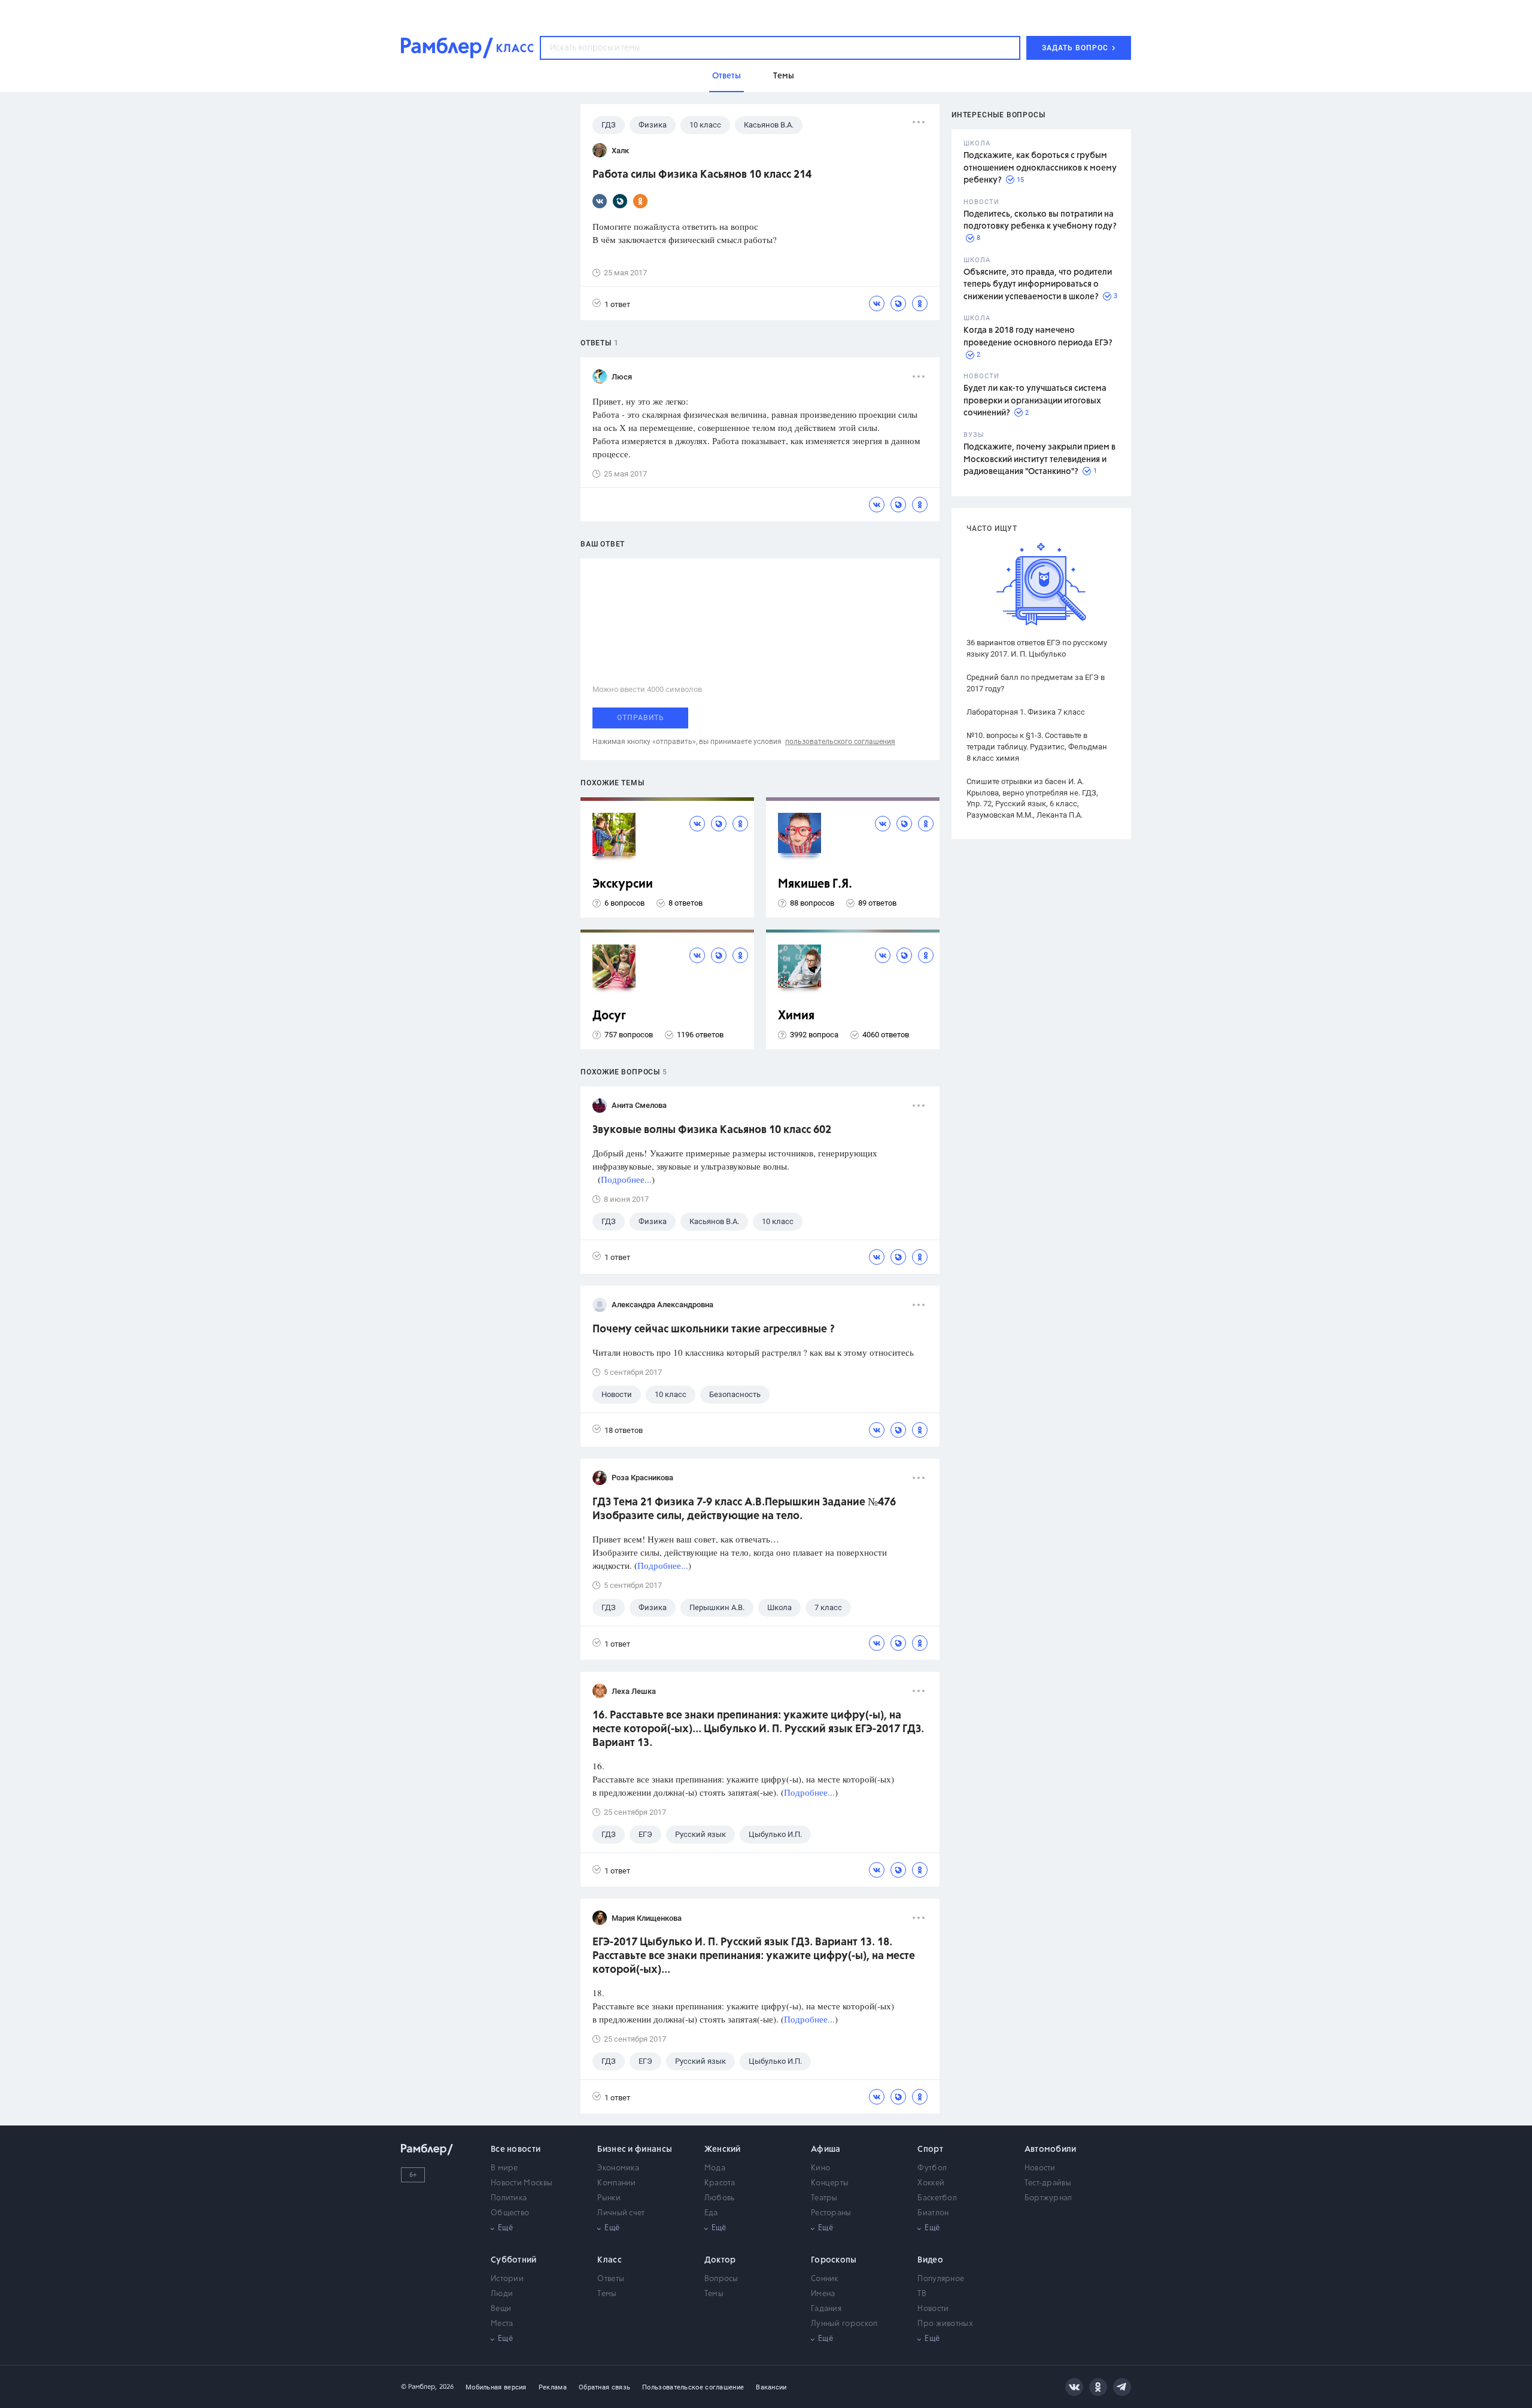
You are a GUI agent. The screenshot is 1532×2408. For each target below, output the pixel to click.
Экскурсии (623, 884)
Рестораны (831, 2213)
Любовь (720, 2198)
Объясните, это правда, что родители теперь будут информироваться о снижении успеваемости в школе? (1038, 285)
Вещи (501, 2309)
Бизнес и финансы (635, 2149)
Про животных (945, 2324)
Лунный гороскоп (844, 2324)
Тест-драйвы (1048, 2183)
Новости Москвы (522, 2183)
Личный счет (621, 2213)
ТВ (922, 2294)
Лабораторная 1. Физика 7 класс (1026, 712)
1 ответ (617, 304)
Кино (820, 2168)
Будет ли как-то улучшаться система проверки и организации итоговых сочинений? (1035, 401)
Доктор (720, 2260)
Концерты (830, 2183)
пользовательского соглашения (840, 742)
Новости (1040, 2168)
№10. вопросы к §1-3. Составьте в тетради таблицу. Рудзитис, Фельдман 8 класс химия (1037, 747)
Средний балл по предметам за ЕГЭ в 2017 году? (1036, 683)
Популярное (941, 2279)
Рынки (609, 2198)
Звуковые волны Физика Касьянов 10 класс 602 (712, 1130)
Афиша (826, 2149)
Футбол (932, 2168)
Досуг (609, 1016)
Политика (509, 2198)
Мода (715, 2168)
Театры (824, 2198)
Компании (616, 2183)
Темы (607, 2294)
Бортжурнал (1048, 2198)
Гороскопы (834, 2260)
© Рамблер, (419, 2387)
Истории (507, 2279)
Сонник (825, 2279)
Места (502, 2324)
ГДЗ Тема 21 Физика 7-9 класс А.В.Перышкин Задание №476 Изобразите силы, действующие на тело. (744, 1509)
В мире (504, 2168)
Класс (610, 2260)
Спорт (930, 2149)
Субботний (514, 2260)
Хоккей (931, 2183)
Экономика (618, 2168)
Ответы (611, 2279)
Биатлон (933, 2213)
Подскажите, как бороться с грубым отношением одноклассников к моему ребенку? (1040, 168)
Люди (502, 2294)
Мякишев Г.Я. (815, 884)
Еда (711, 2213)
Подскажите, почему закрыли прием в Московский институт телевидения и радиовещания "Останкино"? (1039, 459)
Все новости (516, 2149)
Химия (796, 1016)
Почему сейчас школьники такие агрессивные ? (714, 1329)
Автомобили (1051, 2149)
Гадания (826, 2309)
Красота (720, 2183)
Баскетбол (937, 2198)
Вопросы (721, 2279)
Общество (510, 2213)
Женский (723, 2149)
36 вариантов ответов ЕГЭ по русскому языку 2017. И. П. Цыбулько (1037, 648)
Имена (823, 2294)
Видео (930, 2260)
